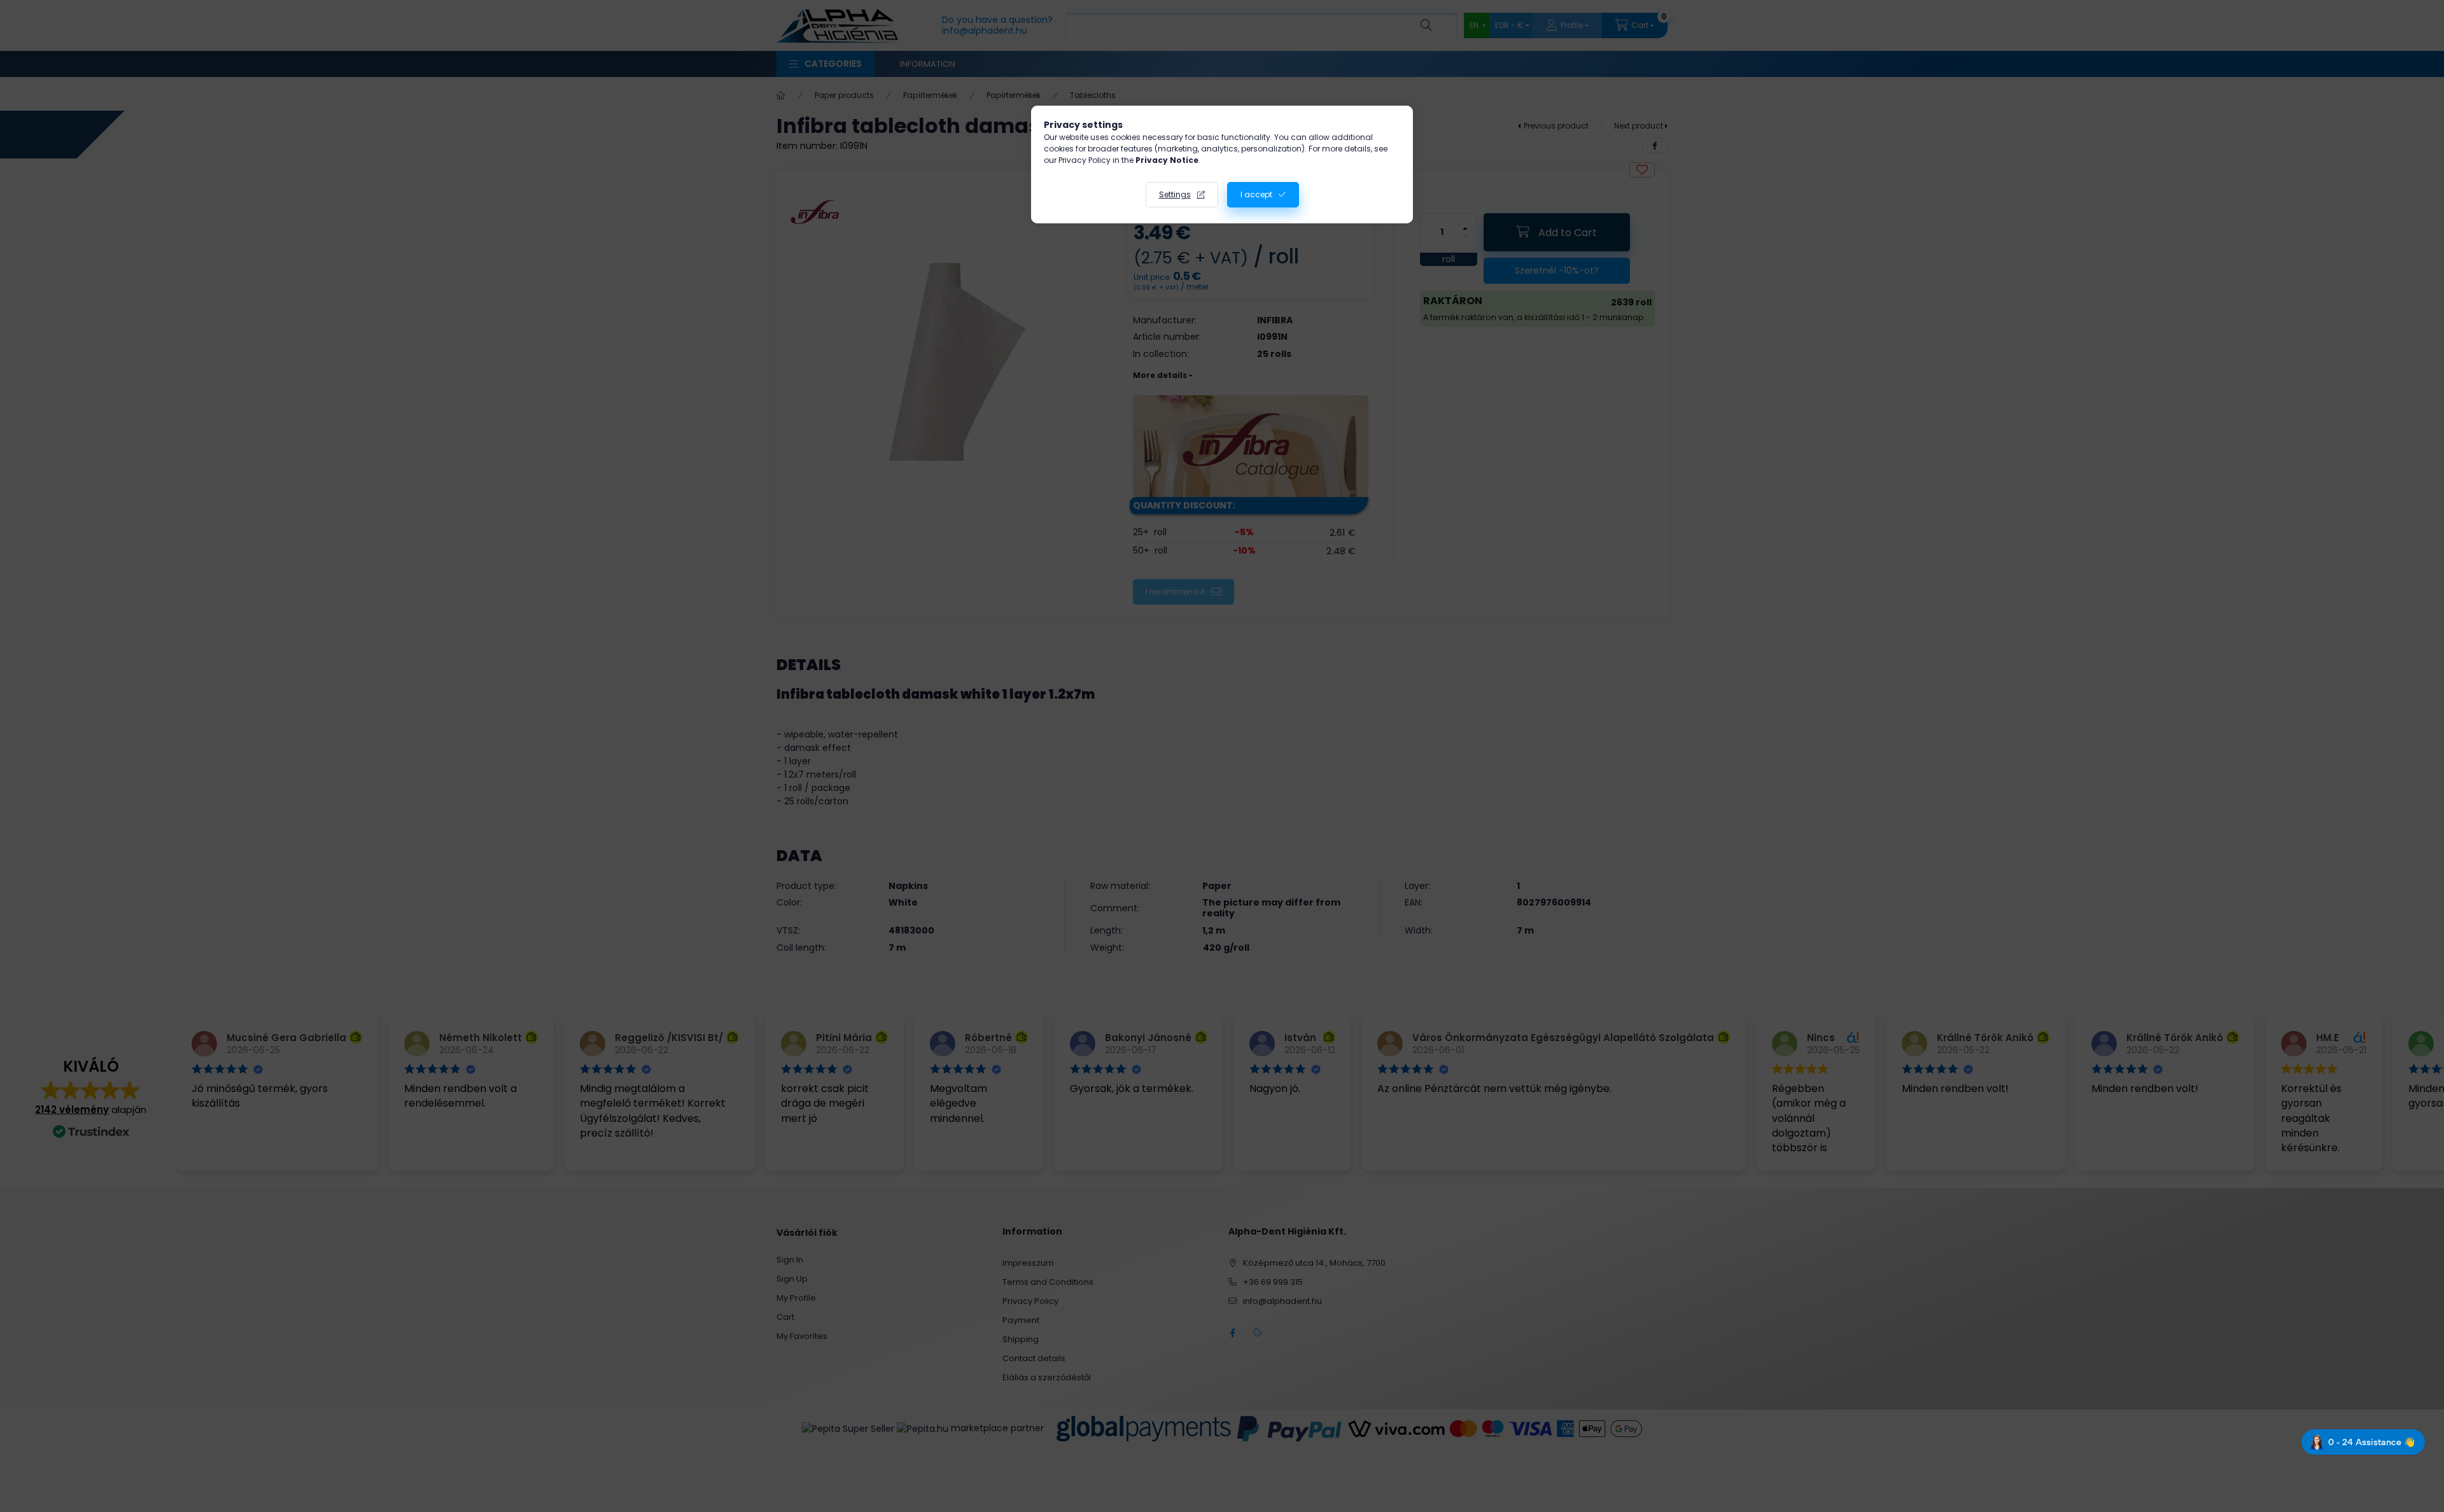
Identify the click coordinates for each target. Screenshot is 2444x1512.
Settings (1175, 194)
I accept (1256, 194)
